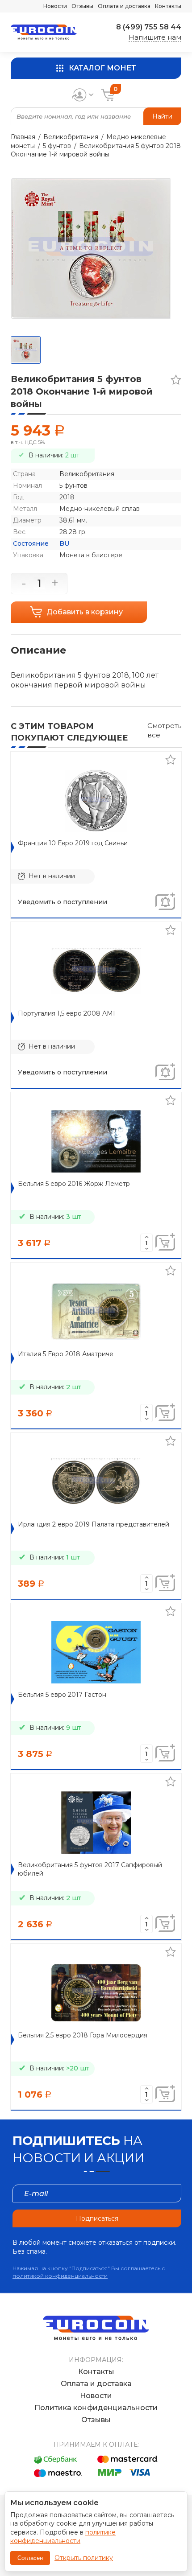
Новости (55, 6)
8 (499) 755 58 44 (149, 27)
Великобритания (71, 137)
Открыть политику (84, 2558)
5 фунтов (57, 146)
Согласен (30, 2558)
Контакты (168, 6)
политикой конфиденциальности (60, 2276)
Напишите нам (155, 37)
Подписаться (97, 2218)
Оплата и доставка (124, 6)
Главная (23, 137)
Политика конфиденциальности (96, 2408)
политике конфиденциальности (63, 2537)
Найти (162, 116)
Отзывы (82, 6)
